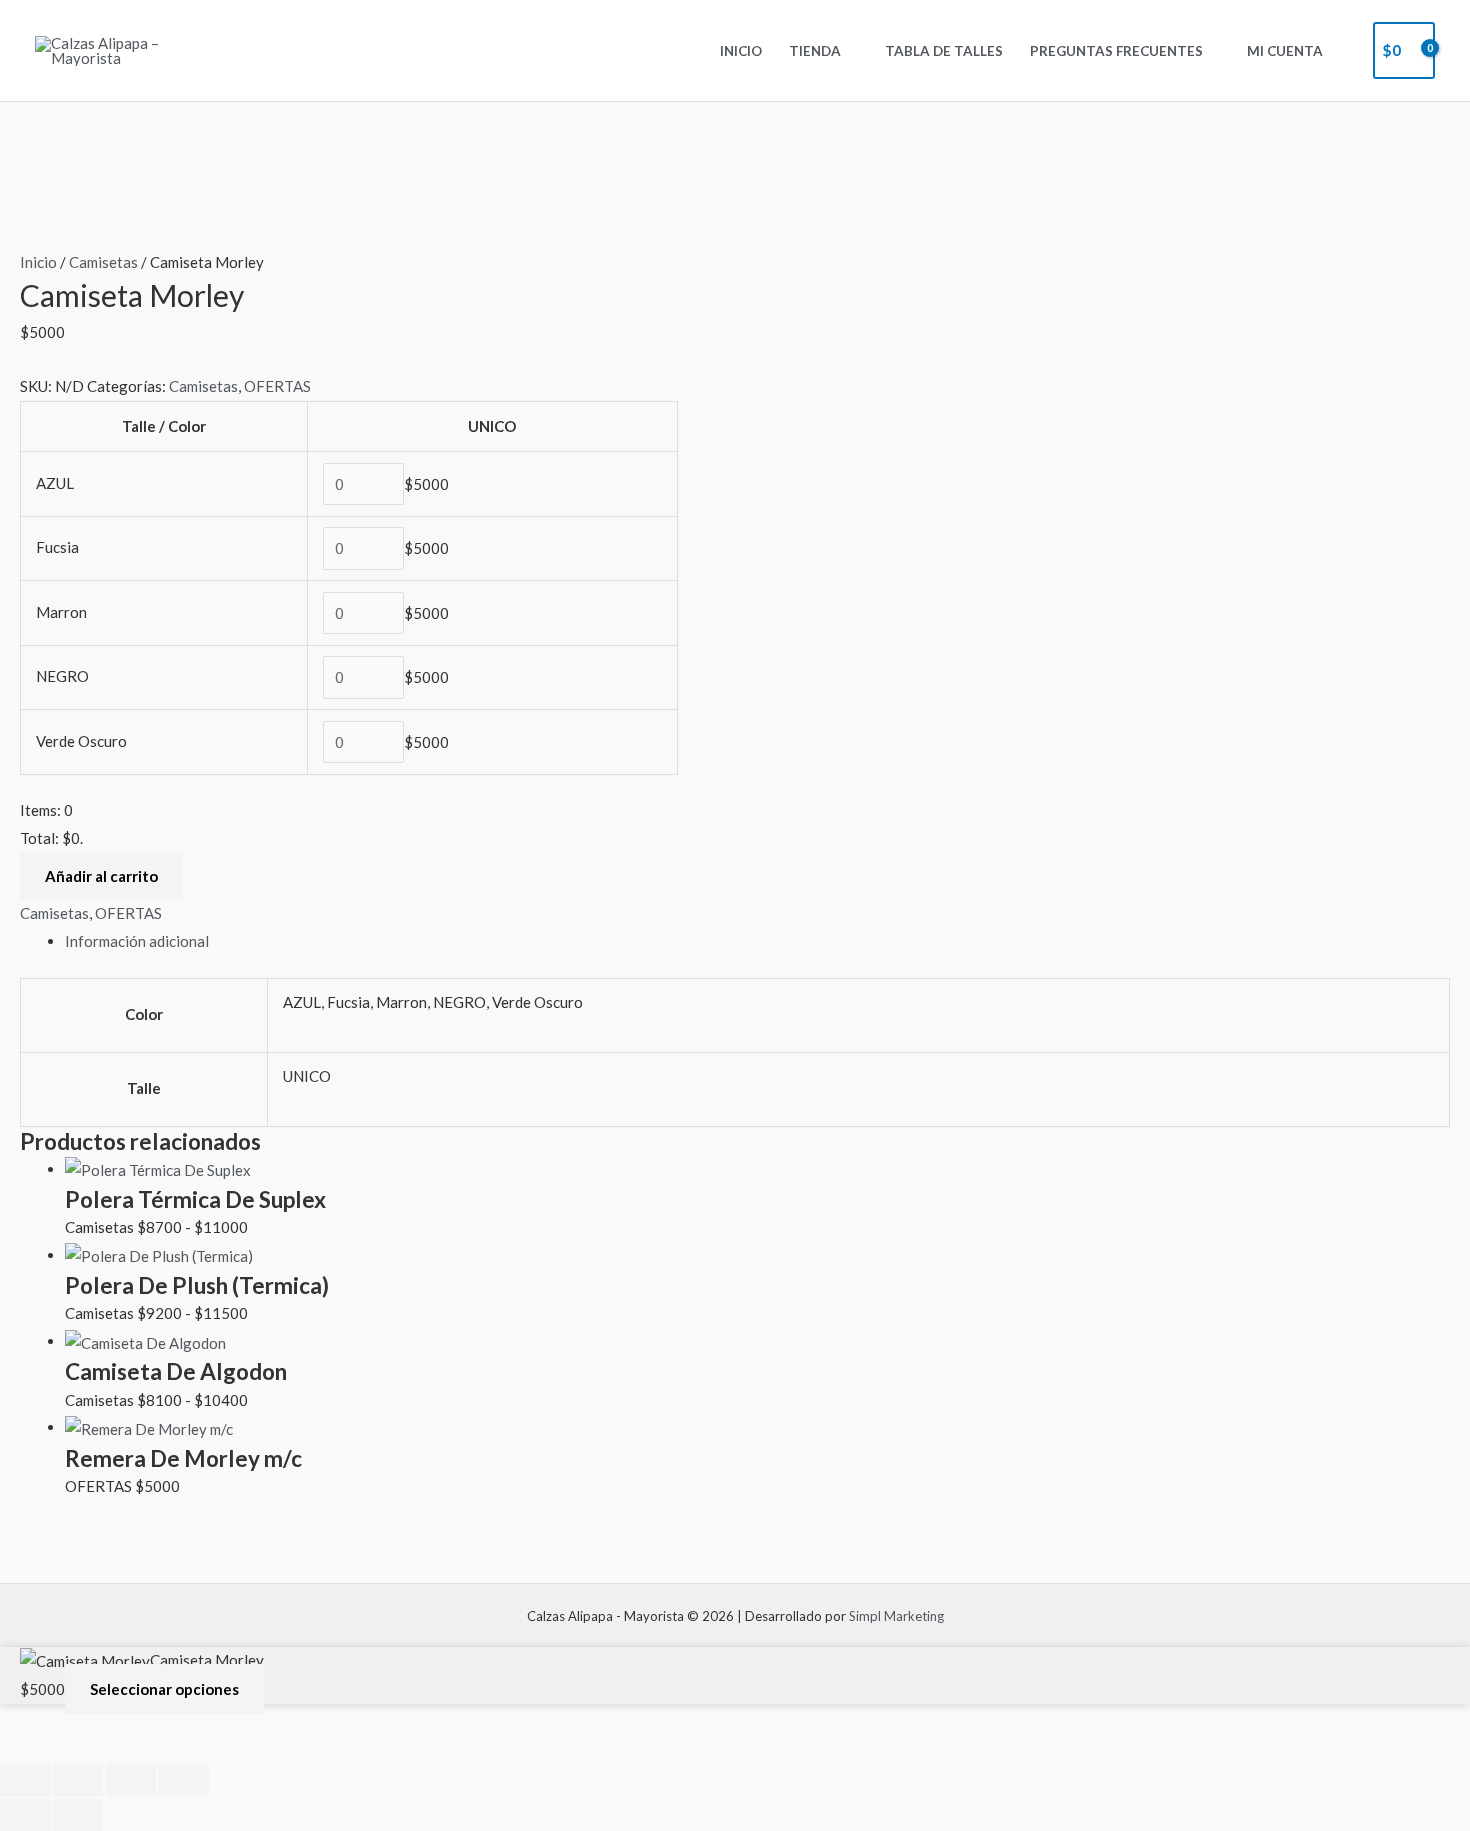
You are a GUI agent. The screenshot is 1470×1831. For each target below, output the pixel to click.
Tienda (815, 51)
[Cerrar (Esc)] (184, 1780)
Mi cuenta (1285, 51)
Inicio (741, 51)
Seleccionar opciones (164, 1689)
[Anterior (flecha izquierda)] (25, 1815)
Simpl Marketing (896, 1616)
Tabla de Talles (944, 51)
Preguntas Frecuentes (1116, 51)
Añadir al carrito (101, 876)
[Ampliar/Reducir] (25, 1780)
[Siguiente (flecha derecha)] (78, 1815)
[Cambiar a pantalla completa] (78, 1780)
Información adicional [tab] (137, 941)
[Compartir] (131, 1780)
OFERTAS (277, 386)
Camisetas (103, 262)
